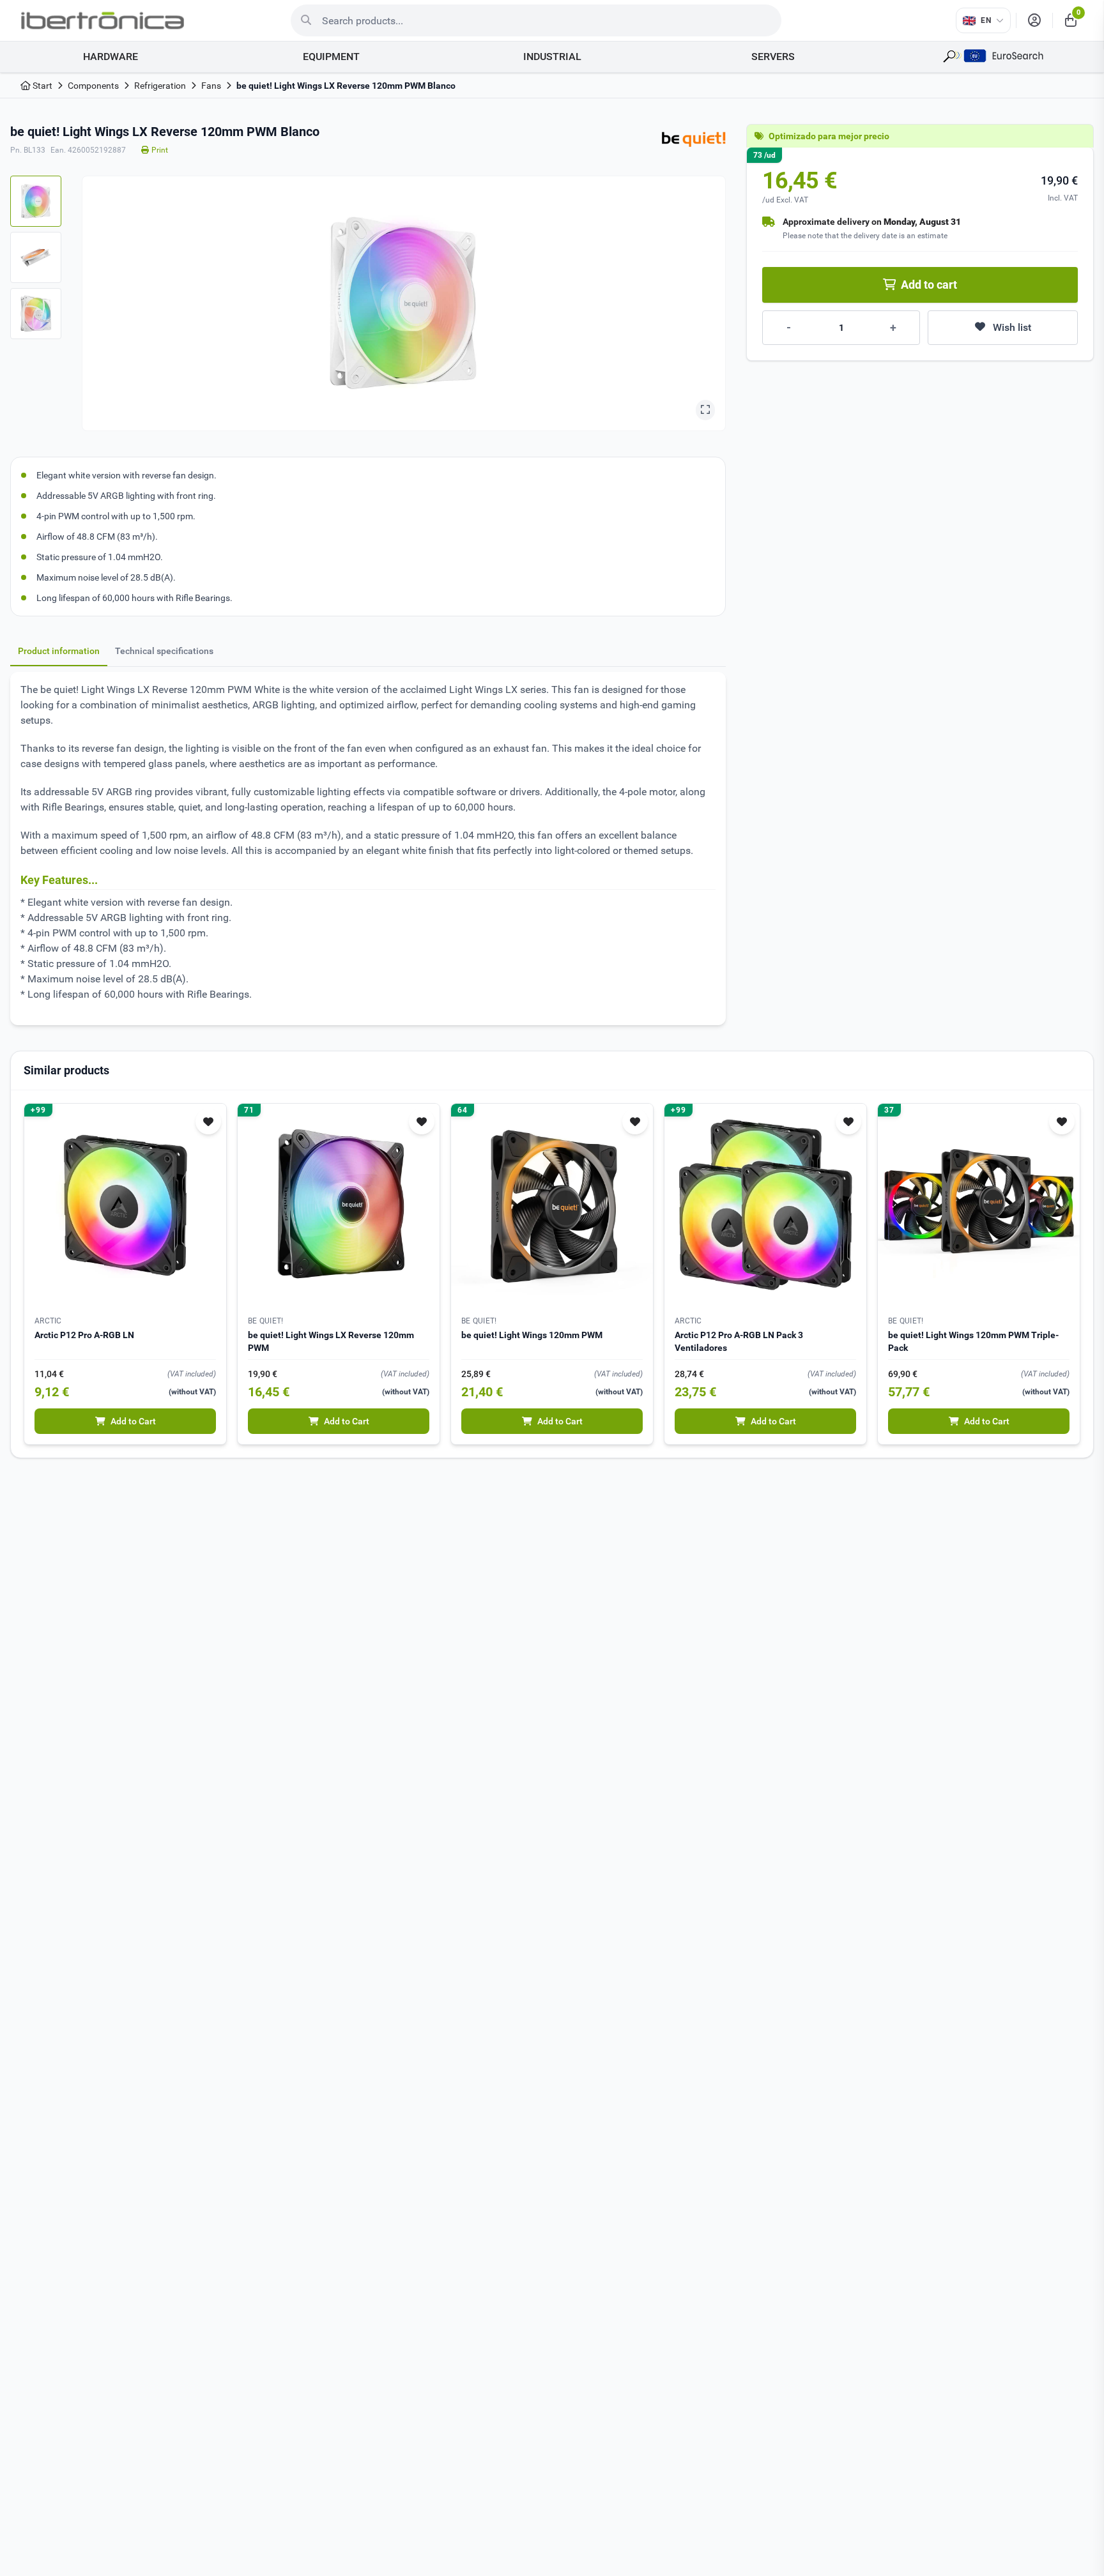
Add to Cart (133, 1421)
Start (42, 86)
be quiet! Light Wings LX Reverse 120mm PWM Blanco (346, 86)
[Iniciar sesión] (1034, 20)
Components (93, 86)
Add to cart (929, 285)
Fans (211, 86)
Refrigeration (160, 86)
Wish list (1012, 327)
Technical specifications (164, 651)
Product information (59, 651)
